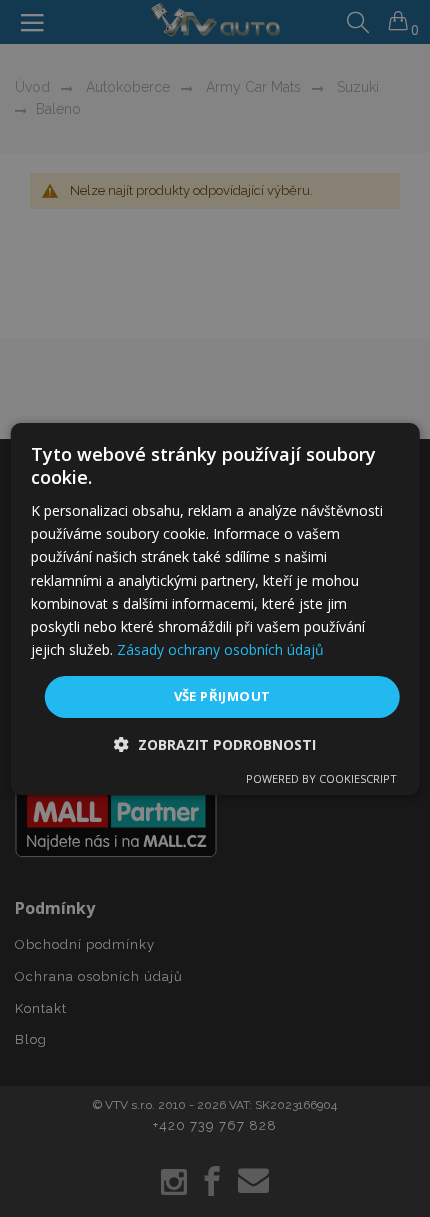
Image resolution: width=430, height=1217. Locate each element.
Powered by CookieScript (321, 778)
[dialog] (215, 608)
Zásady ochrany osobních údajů (220, 649)
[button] (215, 744)
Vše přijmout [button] (222, 696)
